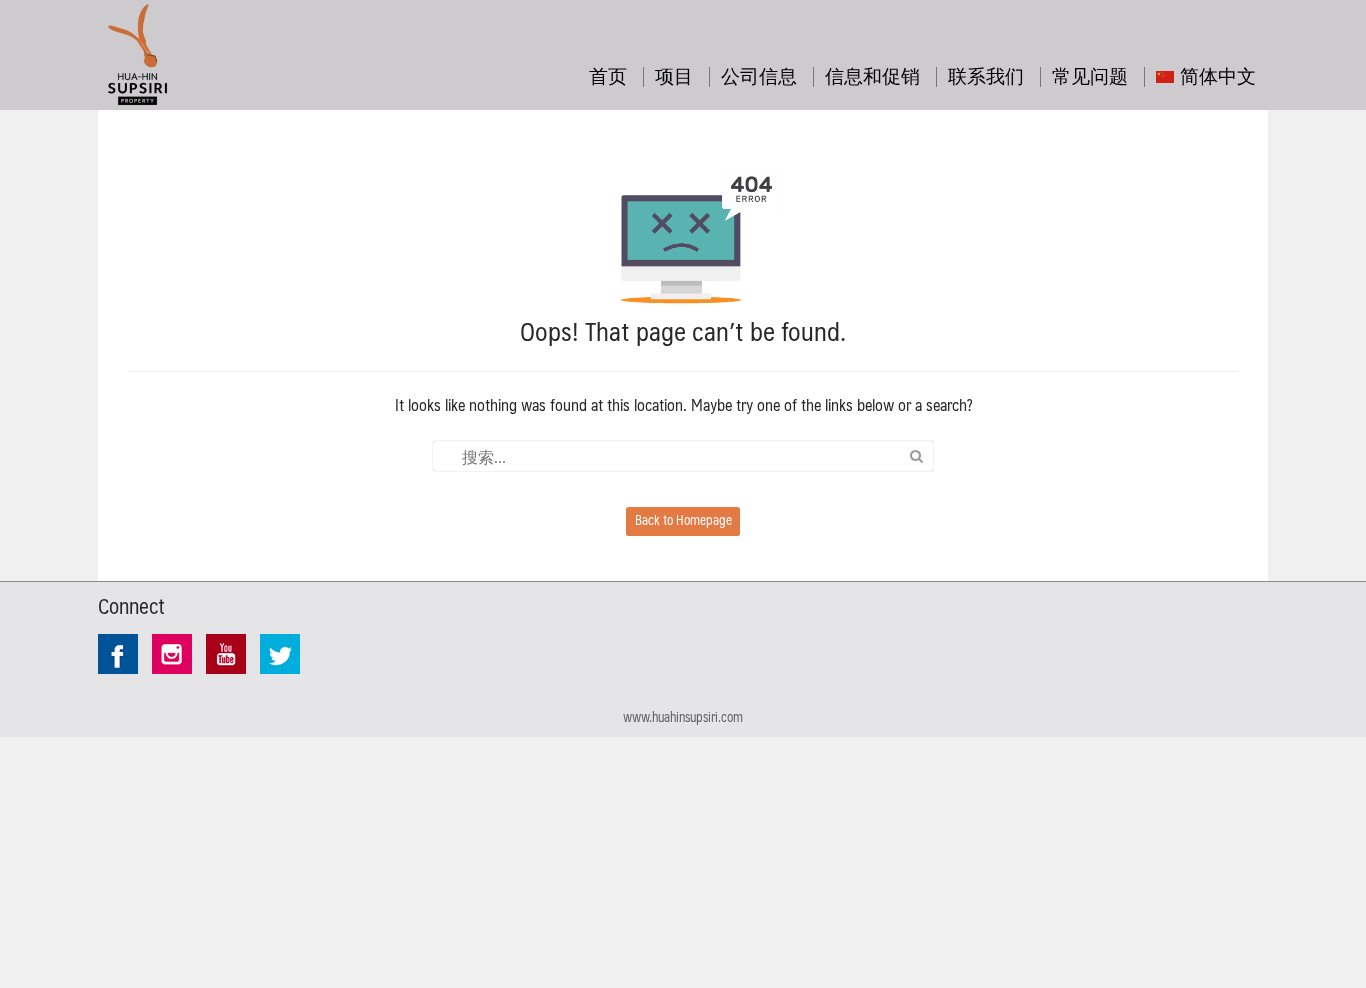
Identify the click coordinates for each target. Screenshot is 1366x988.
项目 (674, 75)
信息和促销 (872, 75)
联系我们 (986, 75)
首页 (608, 75)
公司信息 (759, 75)
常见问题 (1090, 75)
